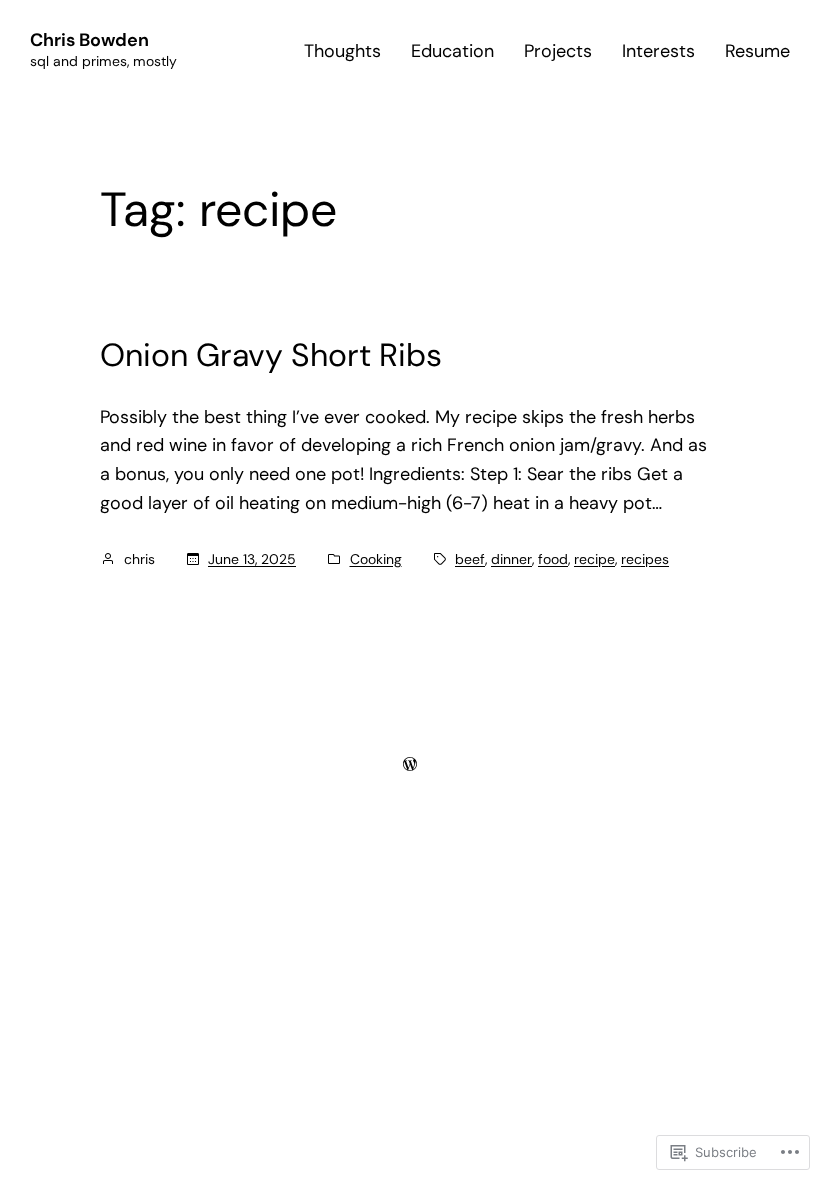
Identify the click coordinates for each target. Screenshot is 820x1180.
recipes (645, 559)
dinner (511, 559)
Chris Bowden (89, 40)
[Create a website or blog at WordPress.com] (410, 764)
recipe (594, 559)
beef (470, 559)
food (553, 559)
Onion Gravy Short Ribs (271, 355)
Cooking (376, 559)
